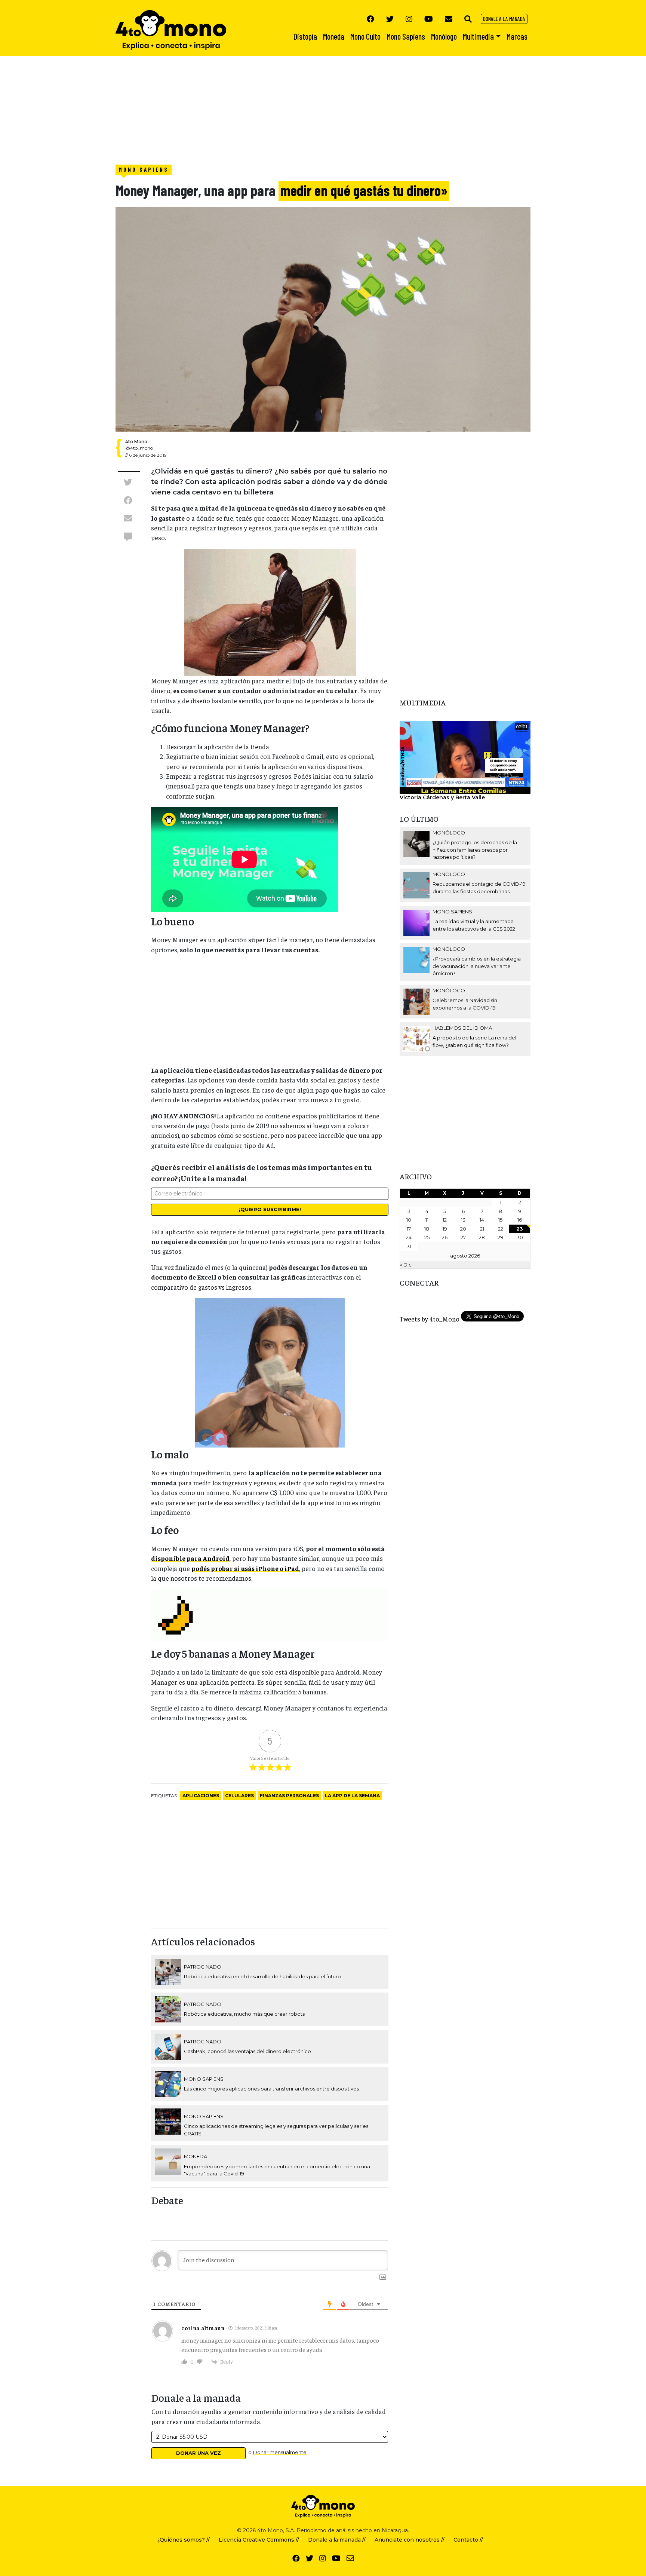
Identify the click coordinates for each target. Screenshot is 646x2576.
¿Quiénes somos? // (184, 2540)
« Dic (406, 1265)
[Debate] (128, 536)
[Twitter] (390, 19)
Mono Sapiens (144, 169)
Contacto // (468, 2540)
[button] (468, 19)
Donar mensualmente (280, 2452)
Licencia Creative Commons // (259, 2540)
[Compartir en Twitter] (128, 482)
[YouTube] (429, 19)
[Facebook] (370, 19)
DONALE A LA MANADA (504, 19)
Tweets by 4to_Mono (430, 1319)
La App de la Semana (352, 1796)
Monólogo (449, 833)
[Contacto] (449, 19)
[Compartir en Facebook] (128, 500)
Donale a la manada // (337, 2540)
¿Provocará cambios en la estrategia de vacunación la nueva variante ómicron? (477, 966)
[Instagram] (409, 19)
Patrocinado (203, 1967)
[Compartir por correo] (128, 518)
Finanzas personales (289, 1796)
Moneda (196, 2156)
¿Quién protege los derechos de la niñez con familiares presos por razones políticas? (475, 850)
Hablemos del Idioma (462, 1028)
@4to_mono (139, 448)
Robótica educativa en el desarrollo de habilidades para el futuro (262, 1976)
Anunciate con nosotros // (410, 2540)
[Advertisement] (224, 108)
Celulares (239, 1796)
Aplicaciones (201, 1796)
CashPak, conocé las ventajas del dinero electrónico (247, 2051)
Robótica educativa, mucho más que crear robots (244, 2014)
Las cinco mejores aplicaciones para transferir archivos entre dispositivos (271, 2089)
